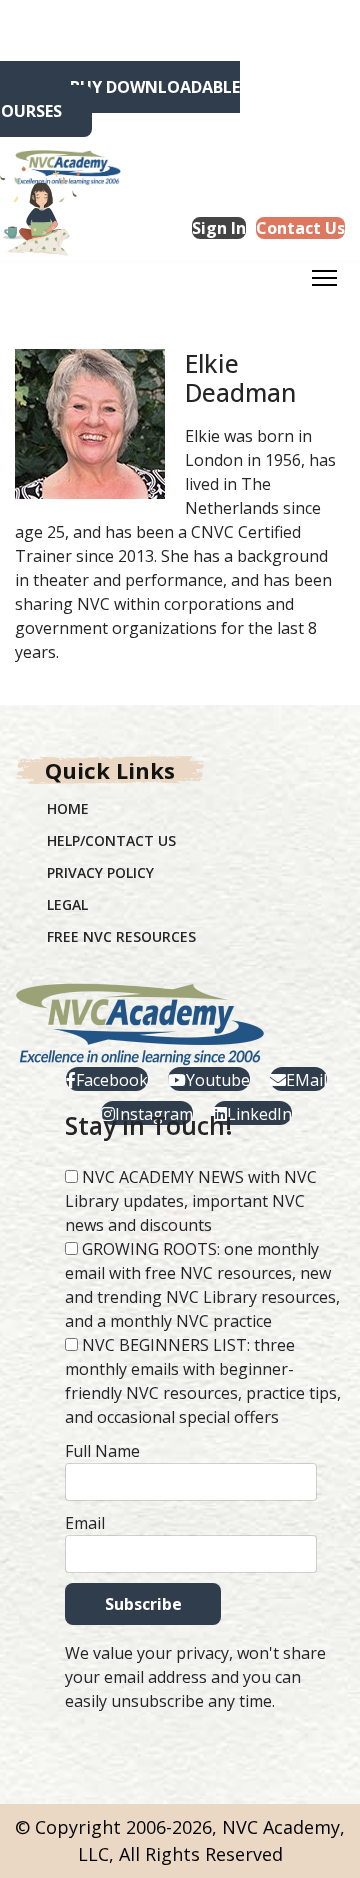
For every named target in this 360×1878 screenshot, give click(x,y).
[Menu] (324, 284)
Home (68, 808)
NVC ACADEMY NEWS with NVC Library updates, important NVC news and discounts (191, 1201)
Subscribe (143, 1604)
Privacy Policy (100, 872)
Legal (67, 904)
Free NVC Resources (121, 936)
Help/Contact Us (111, 840)
